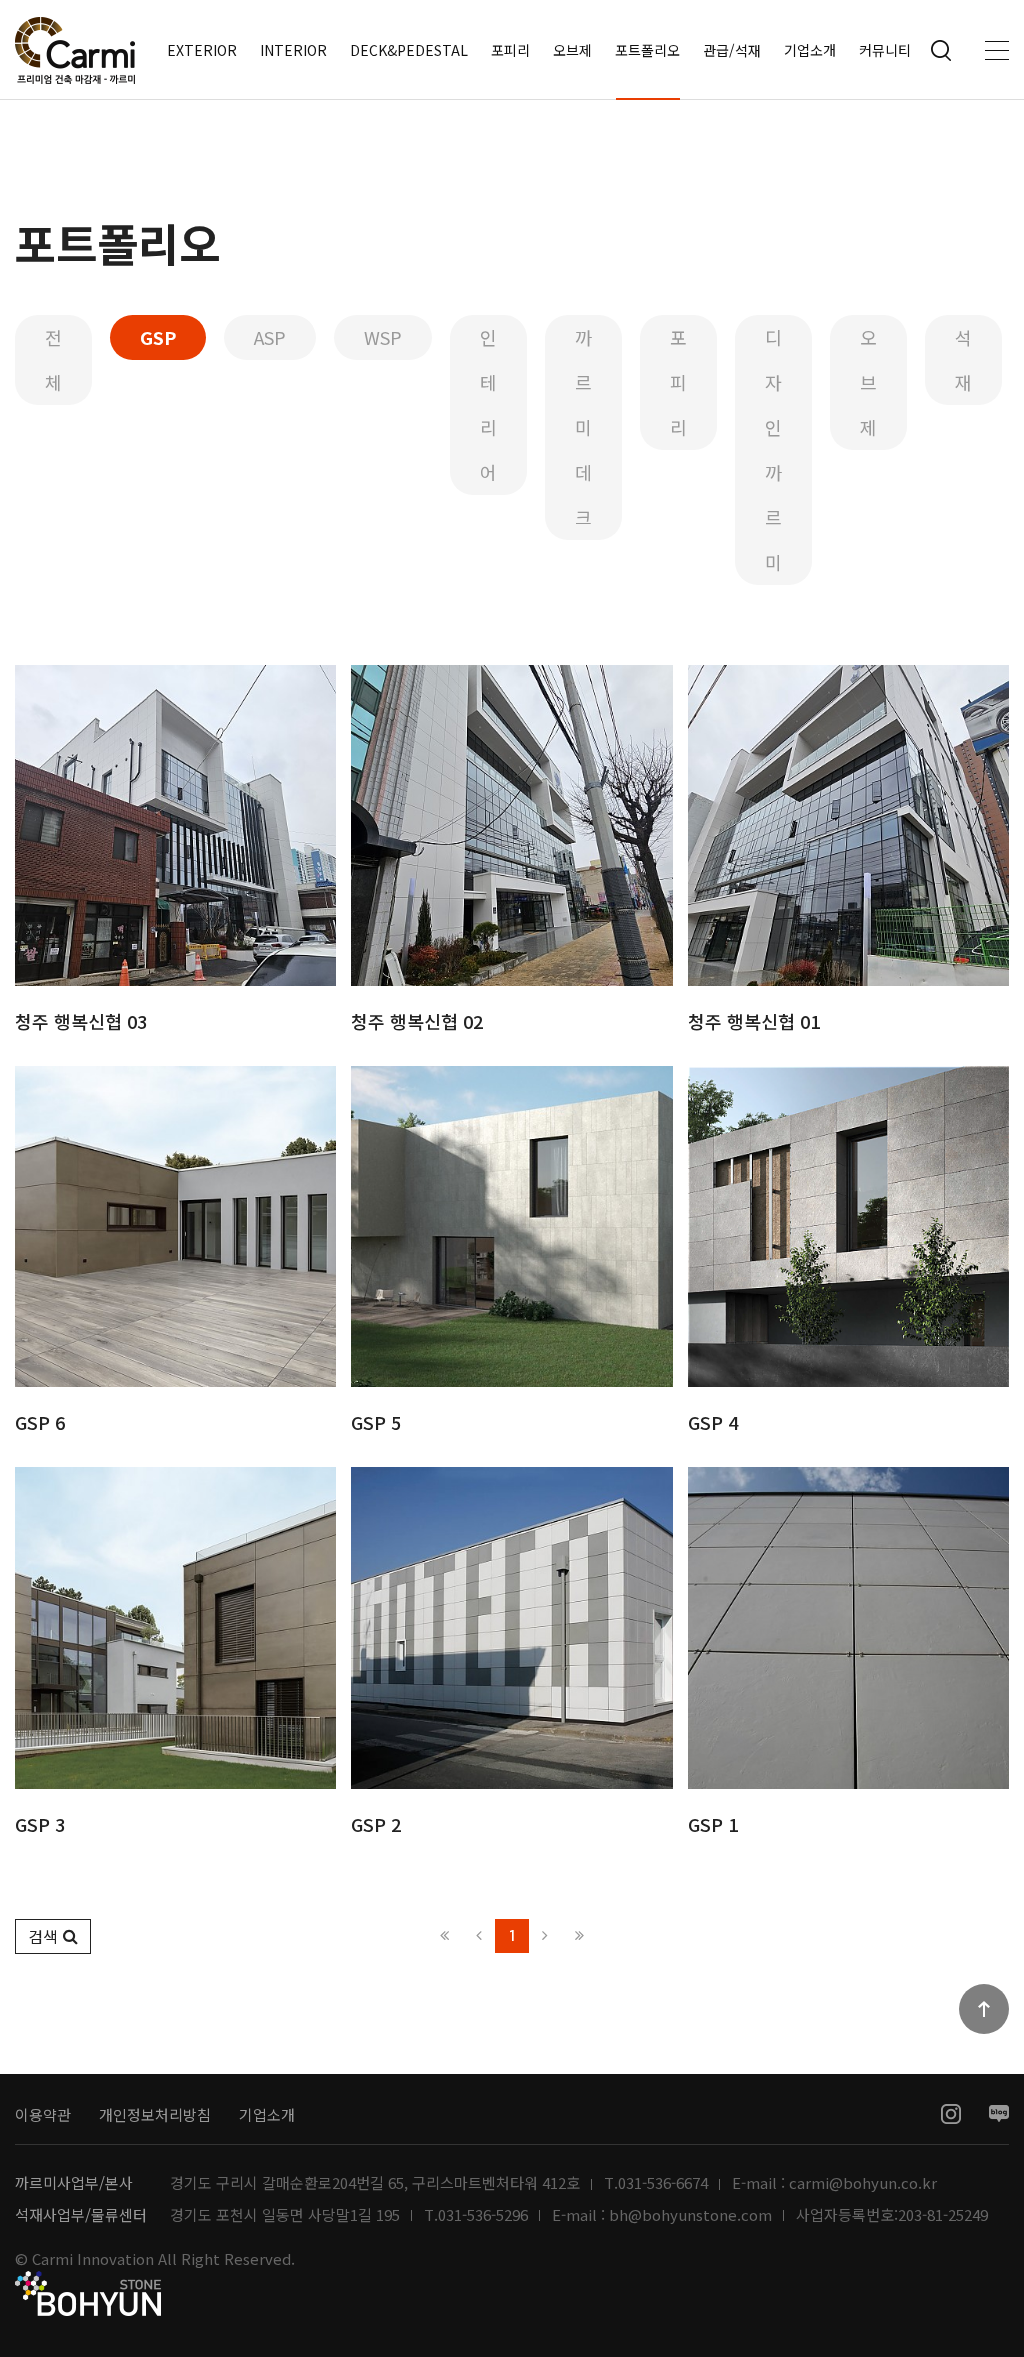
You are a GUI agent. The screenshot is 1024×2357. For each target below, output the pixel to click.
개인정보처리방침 (155, 2114)
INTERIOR (293, 50)
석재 (963, 359)
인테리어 (488, 404)
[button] (53, 1936)
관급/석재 (732, 50)
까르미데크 (583, 427)
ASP (270, 337)
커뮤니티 (885, 50)
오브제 (572, 50)
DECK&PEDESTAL (409, 50)
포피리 (510, 50)
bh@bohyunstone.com (690, 2215)
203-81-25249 (943, 2215)
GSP (158, 337)
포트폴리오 (647, 50)
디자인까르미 (773, 449)
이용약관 (43, 2114)
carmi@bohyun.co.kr (863, 2183)
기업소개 (810, 50)
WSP (383, 337)
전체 (53, 359)
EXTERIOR (202, 50)
